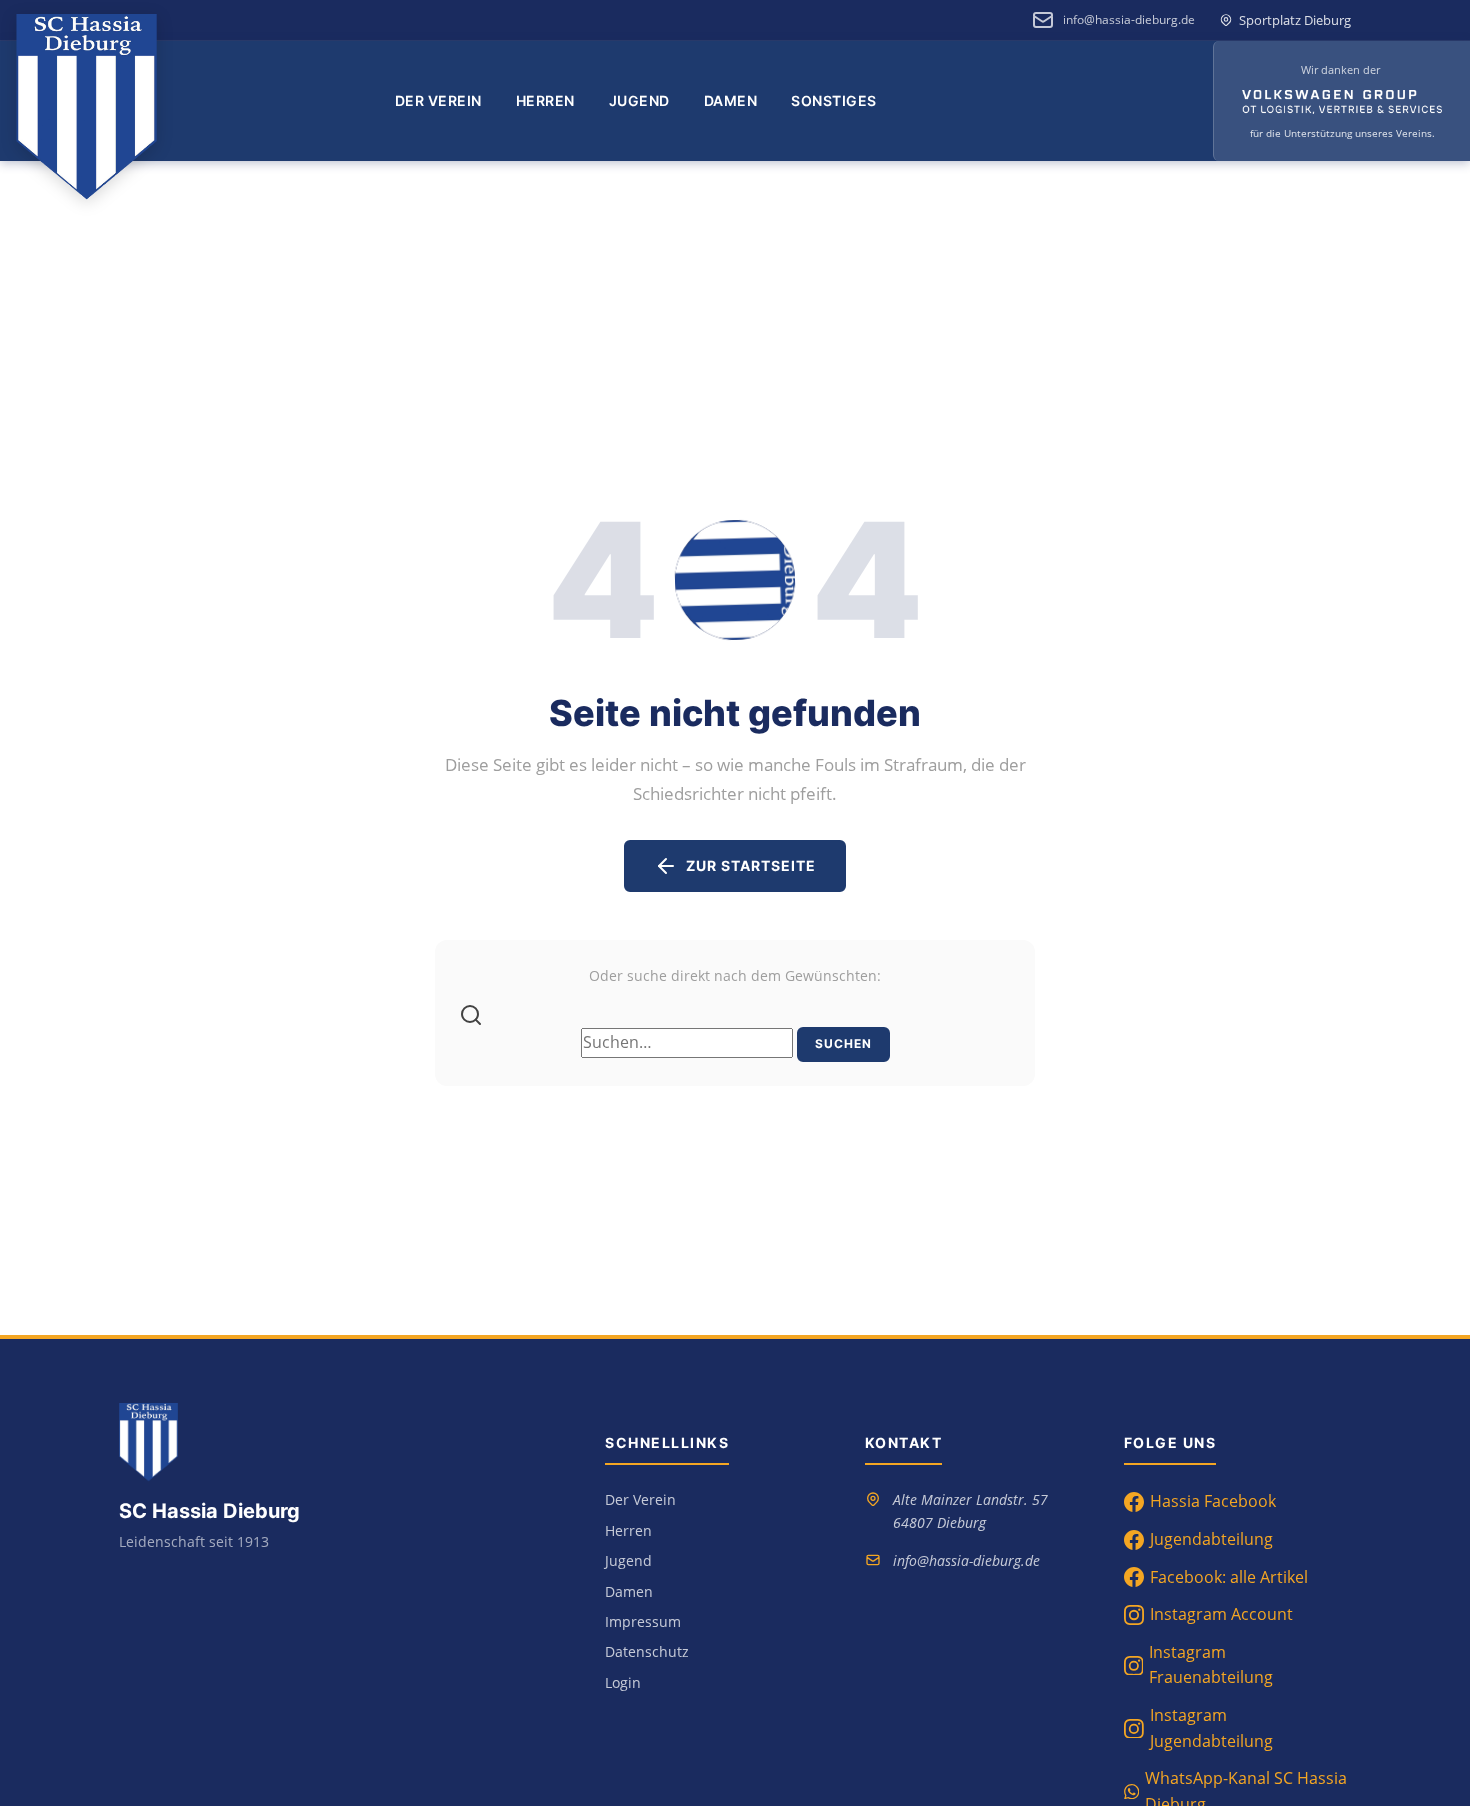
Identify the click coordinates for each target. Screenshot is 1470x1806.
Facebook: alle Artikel (1229, 1577)
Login (623, 1682)
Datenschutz (647, 1651)
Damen (731, 100)
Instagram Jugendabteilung (1211, 1728)
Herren (545, 100)
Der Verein (438, 100)
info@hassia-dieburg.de (1129, 19)
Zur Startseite (751, 865)
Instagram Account (1221, 1614)
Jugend (639, 100)
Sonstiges (834, 100)
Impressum (643, 1621)
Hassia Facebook (1213, 1501)
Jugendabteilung (1211, 1539)
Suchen (843, 1043)
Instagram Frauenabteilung (1211, 1665)
